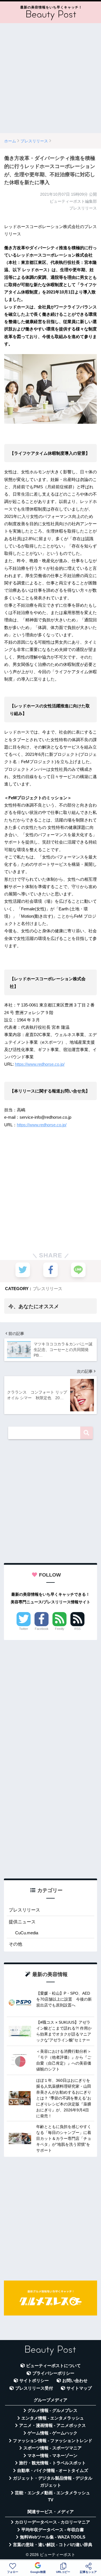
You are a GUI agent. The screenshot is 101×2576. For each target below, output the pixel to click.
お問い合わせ (75, 2381)
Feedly (60, 1629)
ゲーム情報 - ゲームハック (52, 2433)
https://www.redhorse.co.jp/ (40, 1064)
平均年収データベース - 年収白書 (53, 2530)
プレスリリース (48, 1289)
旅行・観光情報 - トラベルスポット (52, 2463)
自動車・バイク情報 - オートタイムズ (53, 2471)
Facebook (42, 1629)
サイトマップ (79, 2388)
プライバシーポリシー (53, 2373)
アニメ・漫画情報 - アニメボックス (52, 2425)
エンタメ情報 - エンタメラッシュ (53, 2418)
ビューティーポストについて (53, 2366)
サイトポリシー (34, 2381)
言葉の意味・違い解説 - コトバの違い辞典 (53, 2545)
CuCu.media (27, 1933)
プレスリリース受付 (34, 2388)
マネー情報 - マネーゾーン (52, 2456)
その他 (15, 1944)
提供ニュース (22, 1922)
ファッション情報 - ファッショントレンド (53, 2441)
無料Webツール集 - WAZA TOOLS (53, 2537)
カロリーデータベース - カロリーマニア (52, 2522)
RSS (77, 1629)
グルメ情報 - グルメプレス (52, 2411)
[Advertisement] (50, 78)
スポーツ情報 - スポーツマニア (52, 2448)
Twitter (24, 1629)
